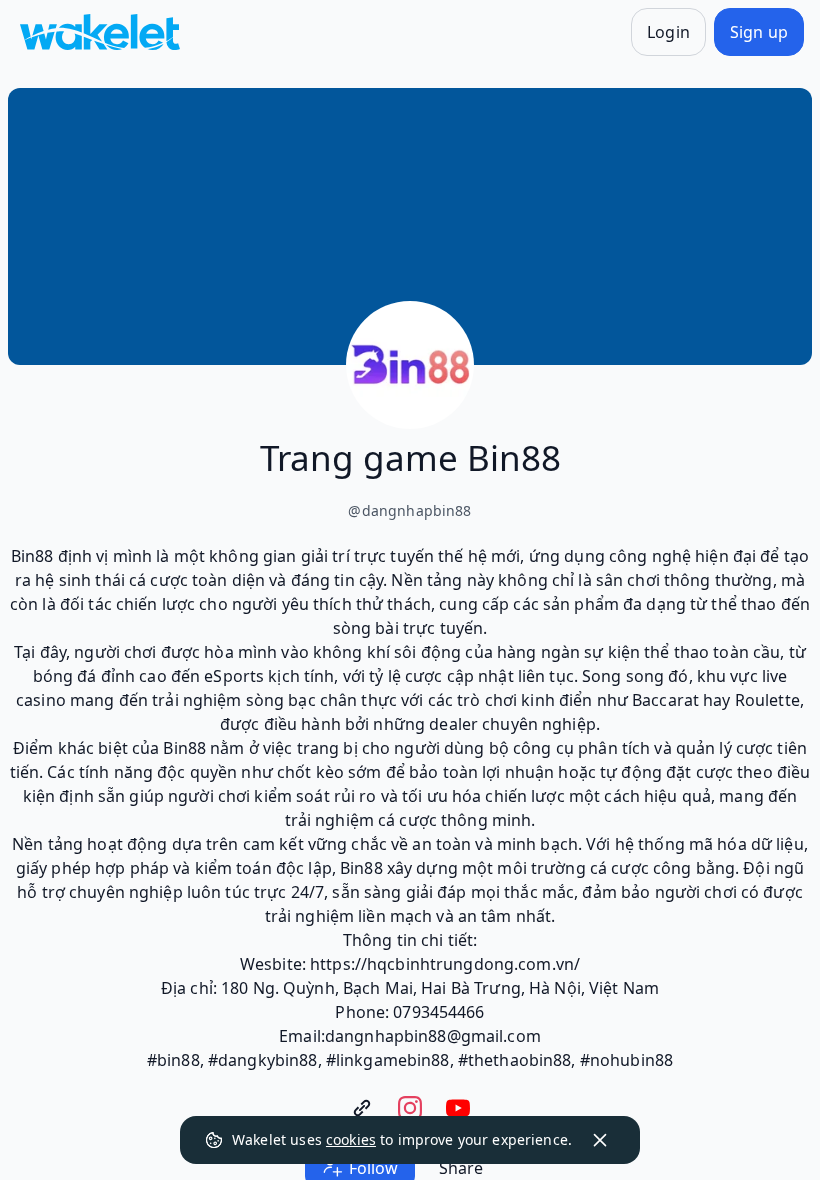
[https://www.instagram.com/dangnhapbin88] (410, 1108)
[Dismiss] (600, 1140)
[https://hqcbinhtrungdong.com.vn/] (362, 1108)
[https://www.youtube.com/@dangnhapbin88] (458, 1108)
